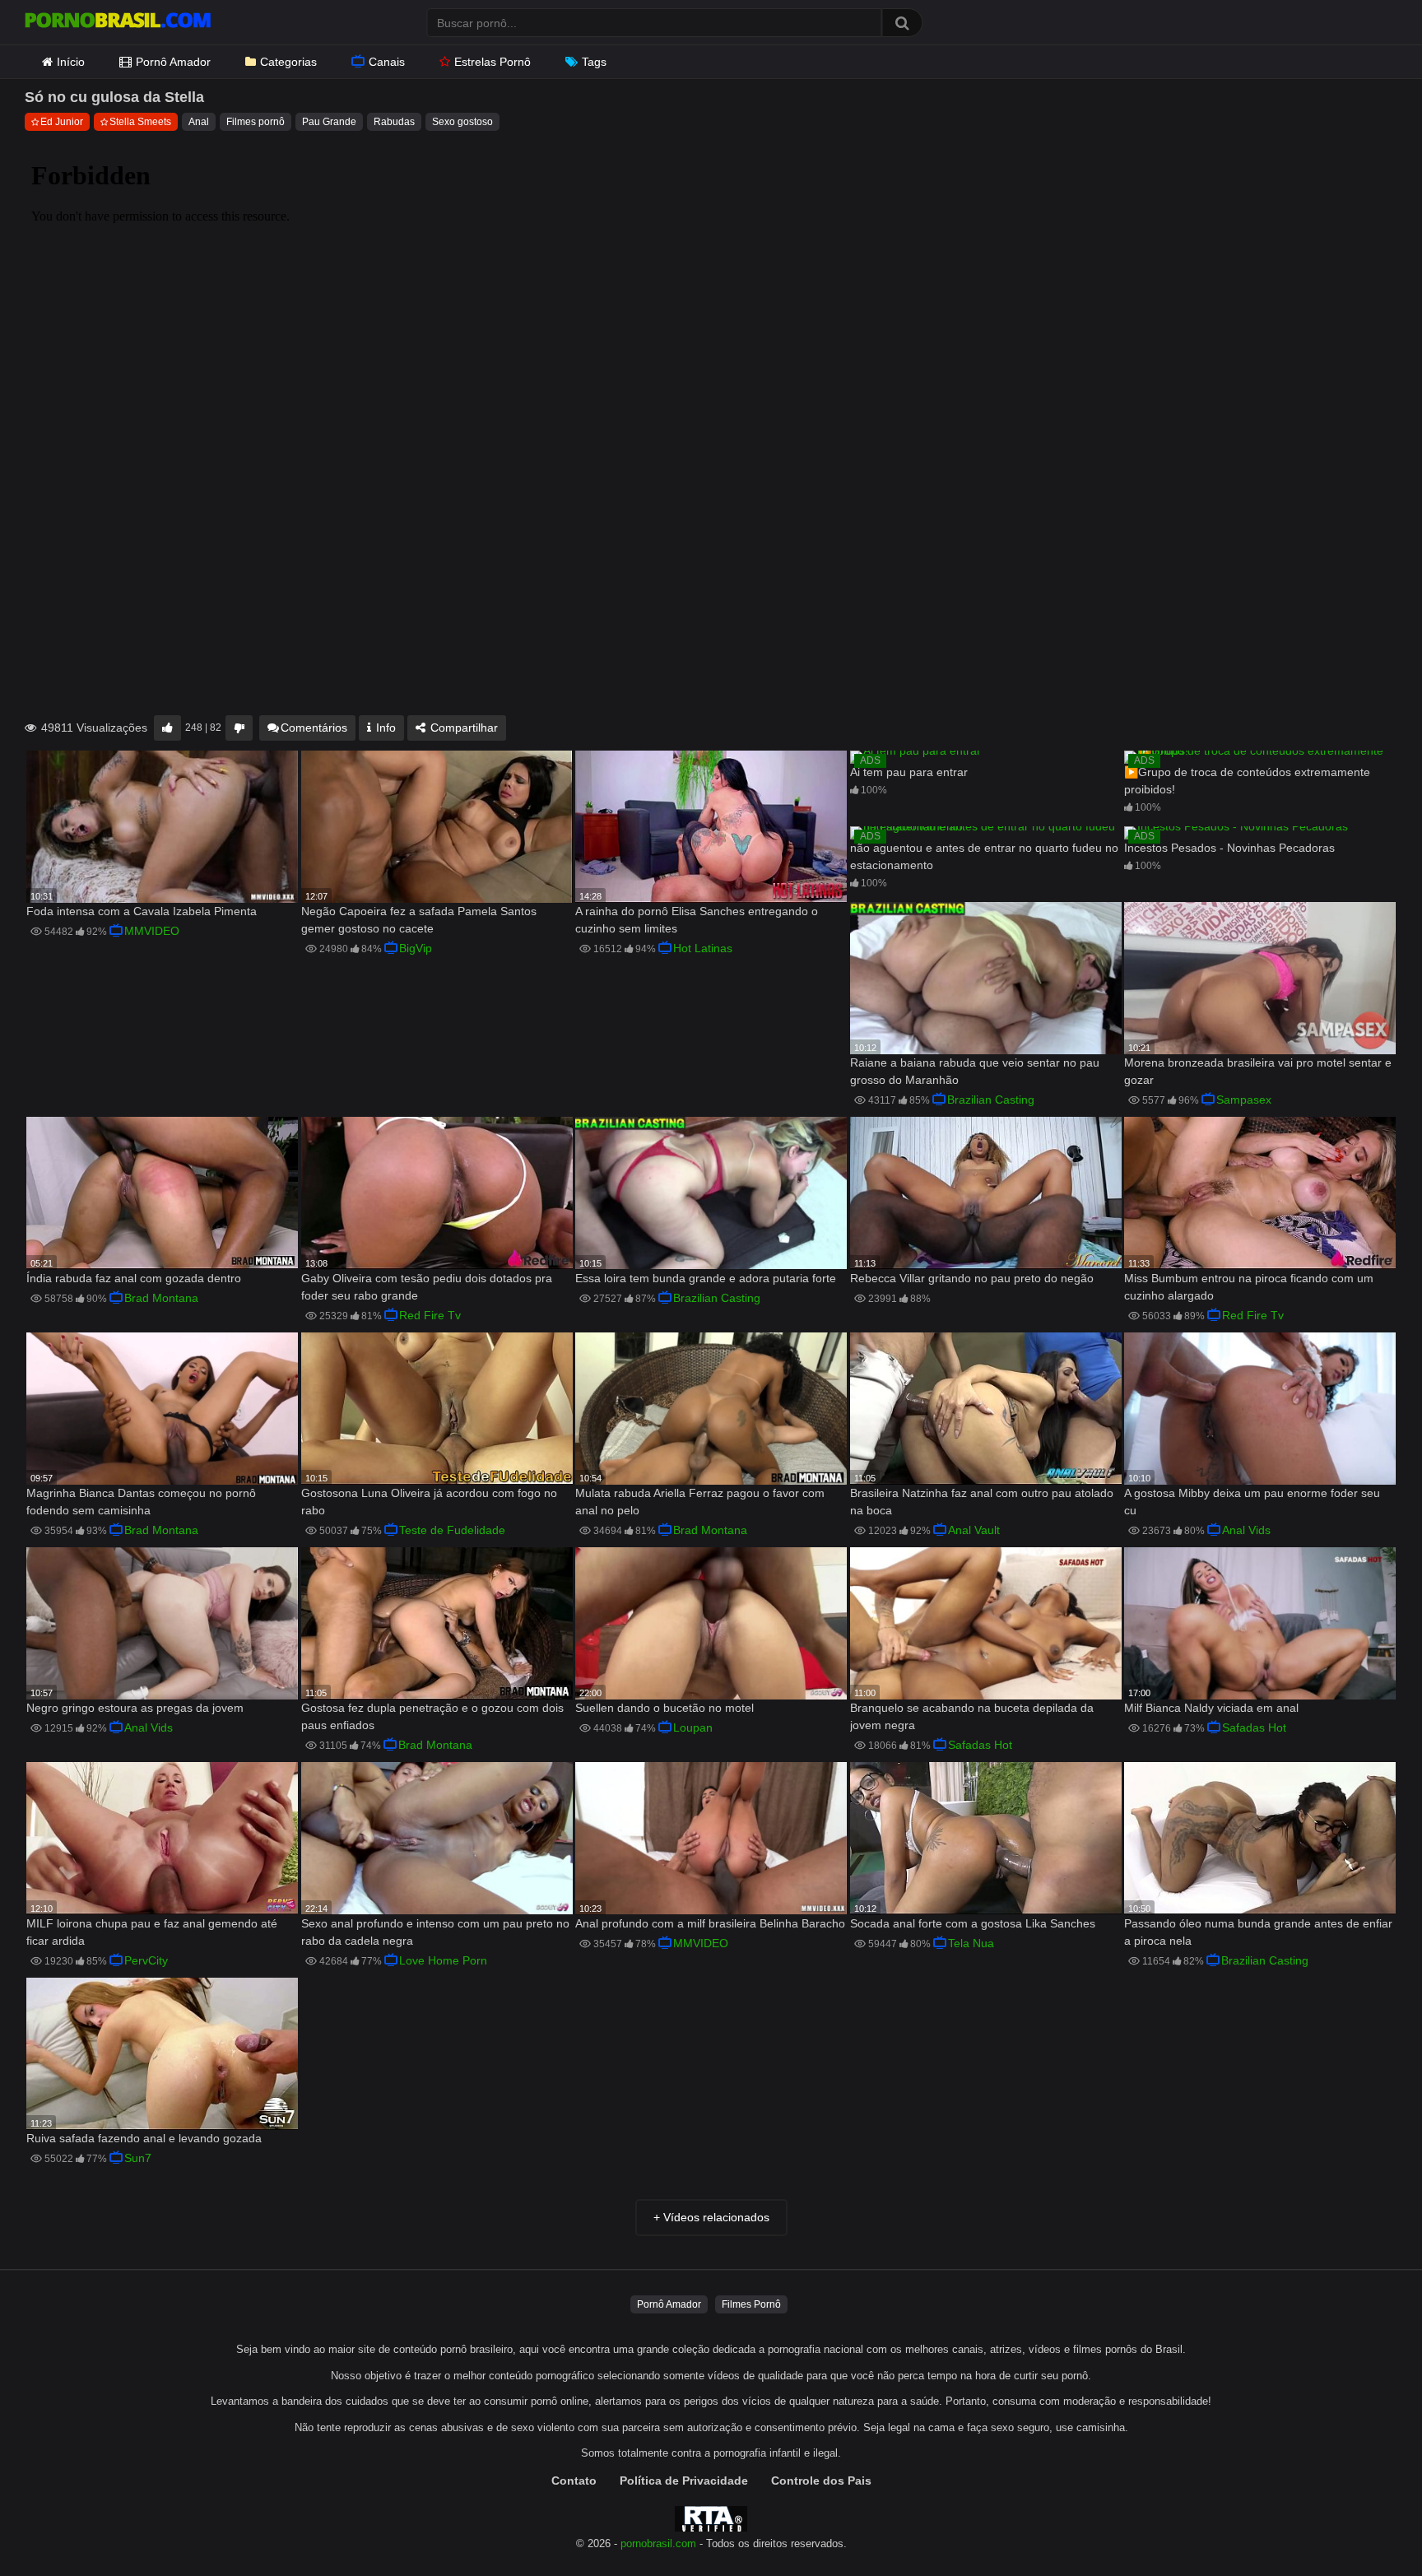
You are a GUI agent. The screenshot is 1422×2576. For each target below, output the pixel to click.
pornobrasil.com (658, 2544)
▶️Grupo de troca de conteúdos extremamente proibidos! (1247, 781)
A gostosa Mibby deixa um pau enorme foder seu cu (1252, 1502)
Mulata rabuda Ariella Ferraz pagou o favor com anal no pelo (700, 1502)
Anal (199, 122)
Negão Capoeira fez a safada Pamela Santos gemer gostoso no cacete (419, 920)
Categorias (288, 62)
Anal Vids (1246, 1530)
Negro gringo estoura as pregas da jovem (135, 1708)
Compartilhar (462, 728)
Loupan (693, 1727)
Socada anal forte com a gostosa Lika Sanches (973, 1923)
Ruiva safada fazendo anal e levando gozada (144, 2138)
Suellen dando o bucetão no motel (665, 1708)
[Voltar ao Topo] (1367, 2526)
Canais (387, 62)
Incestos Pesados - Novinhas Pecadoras (1229, 848)
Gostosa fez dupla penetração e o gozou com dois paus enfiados (432, 1716)
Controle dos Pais (821, 2481)
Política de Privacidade (684, 2481)
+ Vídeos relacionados (711, 2217)
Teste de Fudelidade (452, 1530)
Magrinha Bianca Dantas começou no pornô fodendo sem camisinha (141, 1502)
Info (384, 728)
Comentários (314, 728)
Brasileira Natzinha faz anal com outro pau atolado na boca (982, 1502)
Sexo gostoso (462, 122)
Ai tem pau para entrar (909, 772)
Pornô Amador (173, 62)
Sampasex (1244, 1100)
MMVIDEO (152, 931)
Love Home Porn (443, 1960)
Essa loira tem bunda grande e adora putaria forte (706, 1278)
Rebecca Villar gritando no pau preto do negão (972, 1278)
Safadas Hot (980, 1745)
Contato (574, 2481)
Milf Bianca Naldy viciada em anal (1211, 1708)
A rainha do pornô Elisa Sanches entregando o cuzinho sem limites (697, 920)
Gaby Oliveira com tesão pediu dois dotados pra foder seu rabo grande (427, 1287)
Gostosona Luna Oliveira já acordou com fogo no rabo (429, 1502)
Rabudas (394, 122)
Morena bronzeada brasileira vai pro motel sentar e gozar (1258, 1071)
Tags (594, 62)
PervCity (146, 1960)
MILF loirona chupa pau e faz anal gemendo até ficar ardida (152, 1932)
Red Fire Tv (430, 1315)
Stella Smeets (140, 122)
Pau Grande (329, 122)
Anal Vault (974, 1530)
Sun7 (138, 2158)
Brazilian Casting (991, 1100)
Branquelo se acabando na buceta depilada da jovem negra (972, 1716)
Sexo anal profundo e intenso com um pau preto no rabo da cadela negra (435, 1932)
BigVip (416, 948)
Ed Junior (62, 122)
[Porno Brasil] (118, 22)
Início (71, 62)
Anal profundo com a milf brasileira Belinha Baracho (710, 1923)
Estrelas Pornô (493, 62)
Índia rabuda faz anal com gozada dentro (134, 1278)
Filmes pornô (256, 122)
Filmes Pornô (751, 2304)
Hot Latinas (703, 948)
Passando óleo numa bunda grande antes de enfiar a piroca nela (1258, 1932)
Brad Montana (161, 1298)
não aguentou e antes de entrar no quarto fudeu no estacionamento (984, 856)
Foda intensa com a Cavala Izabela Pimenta (142, 911)
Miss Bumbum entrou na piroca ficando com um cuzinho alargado (1249, 1287)
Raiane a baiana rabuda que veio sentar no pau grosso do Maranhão (975, 1071)
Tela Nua (971, 1943)
